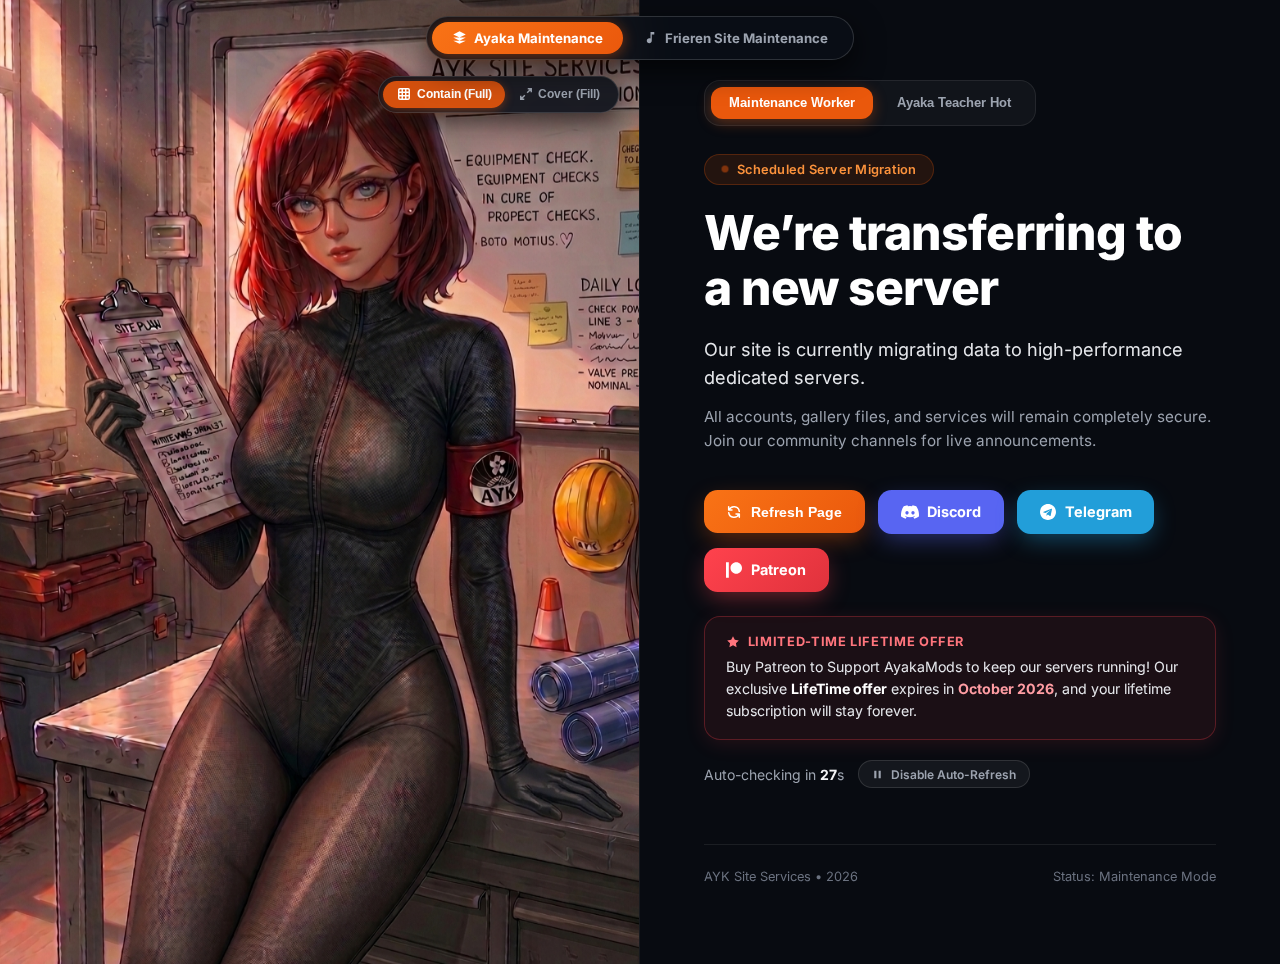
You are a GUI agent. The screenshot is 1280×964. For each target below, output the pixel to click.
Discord (954, 511)
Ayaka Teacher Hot (954, 102)
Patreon (778, 569)
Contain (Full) (454, 94)
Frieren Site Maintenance (746, 38)
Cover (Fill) (569, 94)
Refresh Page (796, 512)
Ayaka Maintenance (538, 38)
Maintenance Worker (792, 102)
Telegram (1098, 511)
